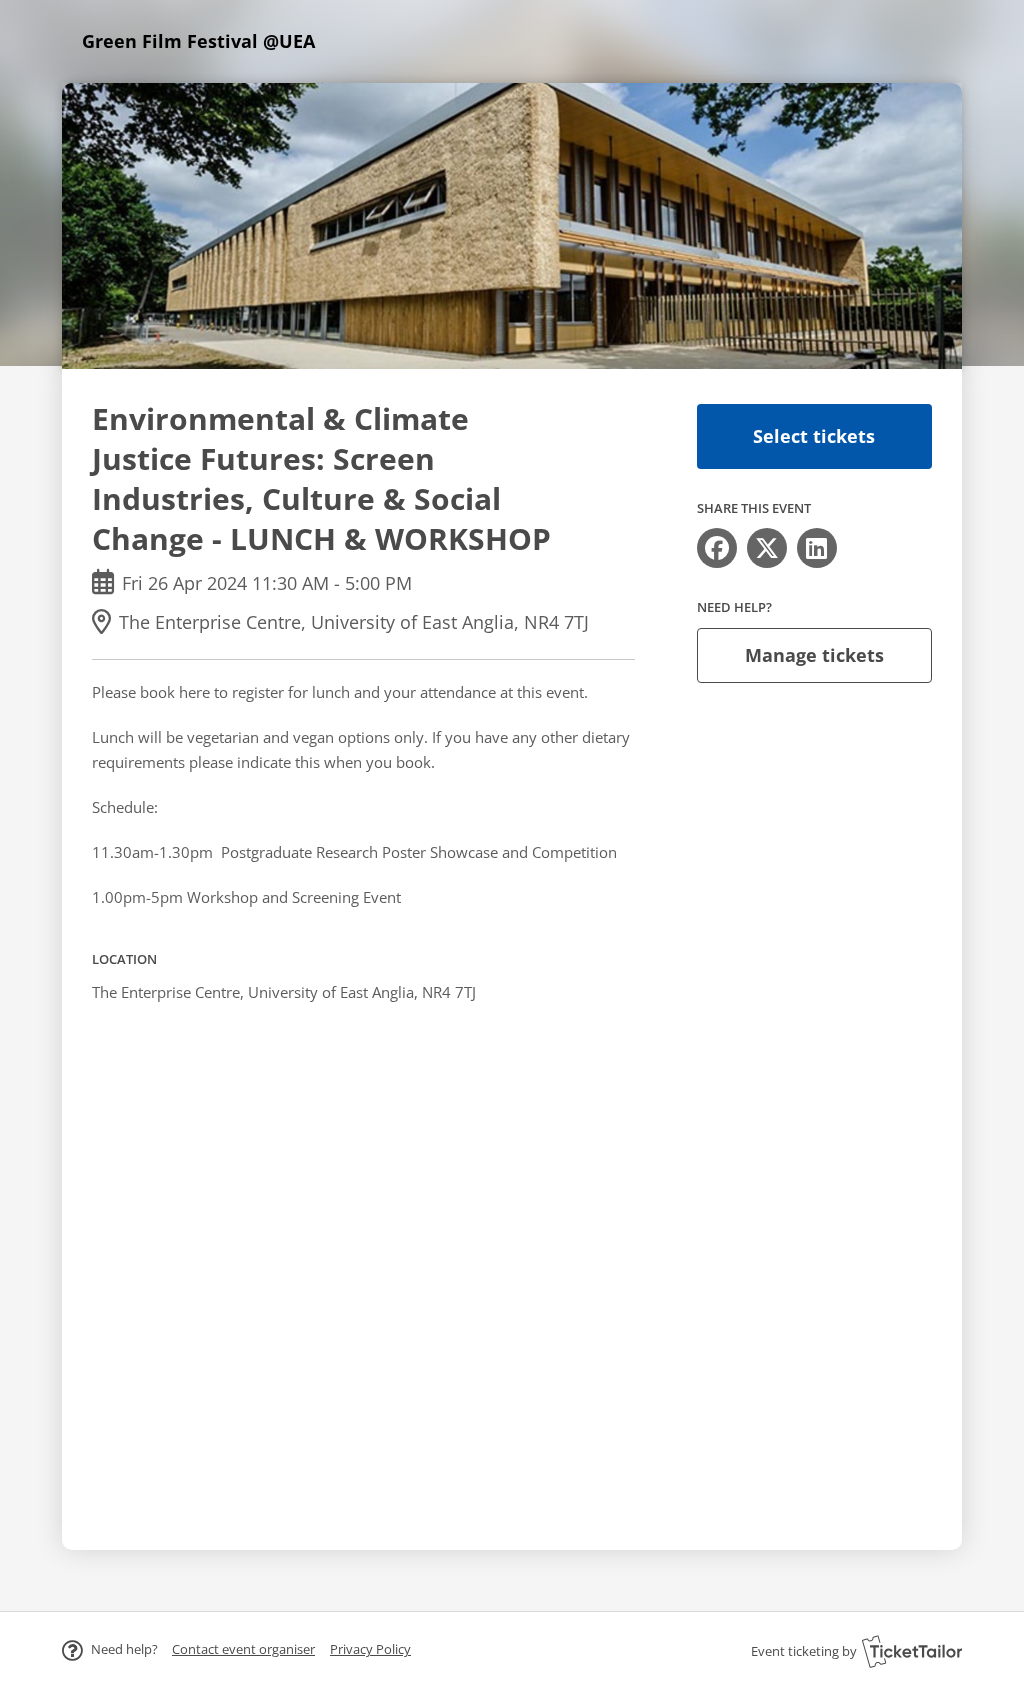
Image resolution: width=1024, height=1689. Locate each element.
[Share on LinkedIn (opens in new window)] (817, 548)
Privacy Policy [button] (370, 1649)
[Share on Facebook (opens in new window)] (717, 548)
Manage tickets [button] (814, 655)
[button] (243, 1649)
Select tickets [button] (814, 436)
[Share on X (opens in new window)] (767, 548)
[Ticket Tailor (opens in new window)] (912, 1651)
